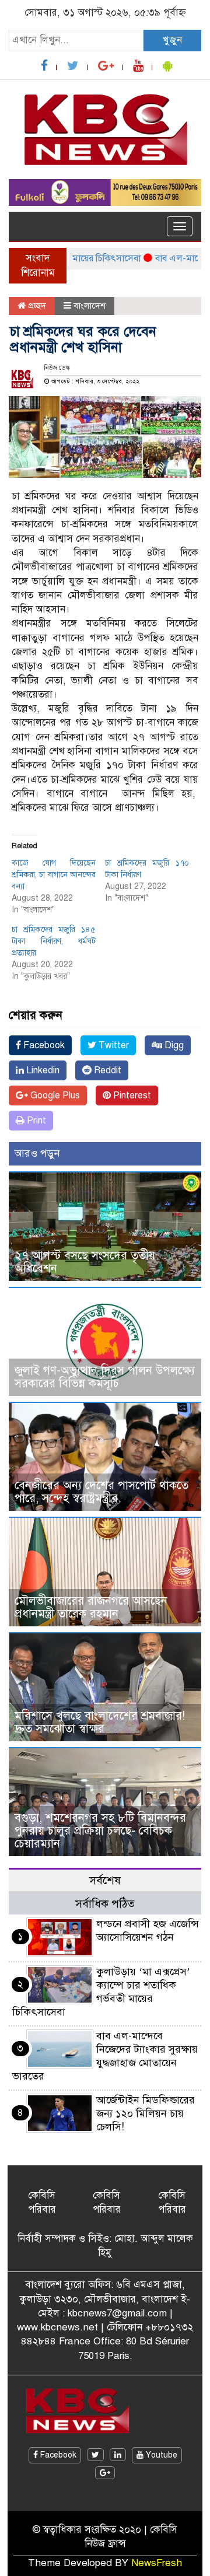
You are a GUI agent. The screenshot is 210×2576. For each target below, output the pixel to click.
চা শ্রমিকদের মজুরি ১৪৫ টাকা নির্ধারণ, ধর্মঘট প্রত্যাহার (54, 941)
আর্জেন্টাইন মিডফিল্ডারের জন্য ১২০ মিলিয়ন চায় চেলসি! (146, 2113)
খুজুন (172, 40)
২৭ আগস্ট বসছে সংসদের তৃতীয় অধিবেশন (85, 1262)
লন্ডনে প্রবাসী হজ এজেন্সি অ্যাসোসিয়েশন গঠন (148, 1931)
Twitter (113, 1045)
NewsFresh (157, 2563)
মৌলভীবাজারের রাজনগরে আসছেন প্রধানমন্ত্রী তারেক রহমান (91, 1607)
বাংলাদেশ (90, 306)
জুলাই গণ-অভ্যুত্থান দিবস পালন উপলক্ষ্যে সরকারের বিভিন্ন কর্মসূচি (105, 1377)
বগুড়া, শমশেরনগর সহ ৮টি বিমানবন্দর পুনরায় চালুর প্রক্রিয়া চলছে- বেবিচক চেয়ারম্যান (100, 1831)
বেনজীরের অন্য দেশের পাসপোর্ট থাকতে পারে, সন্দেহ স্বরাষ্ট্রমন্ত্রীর (101, 1492)
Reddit (106, 1070)
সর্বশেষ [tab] (105, 1880)
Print (35, 1121)
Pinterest (131, 1095)
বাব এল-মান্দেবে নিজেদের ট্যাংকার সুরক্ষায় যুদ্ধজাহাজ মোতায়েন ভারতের (105, 2056)
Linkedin (42, 1070)
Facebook (43, 1045)
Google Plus (54, 1095)
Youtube (160, 2455)
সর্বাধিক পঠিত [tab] (105, 1904)
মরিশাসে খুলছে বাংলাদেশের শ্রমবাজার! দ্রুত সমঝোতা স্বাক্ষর (100, 1722)
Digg (173, 1045)
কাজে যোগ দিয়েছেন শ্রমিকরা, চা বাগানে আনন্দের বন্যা (54, 875)
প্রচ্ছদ (36, 306)
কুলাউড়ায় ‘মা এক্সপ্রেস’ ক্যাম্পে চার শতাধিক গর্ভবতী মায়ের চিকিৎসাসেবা (101, 1992)
